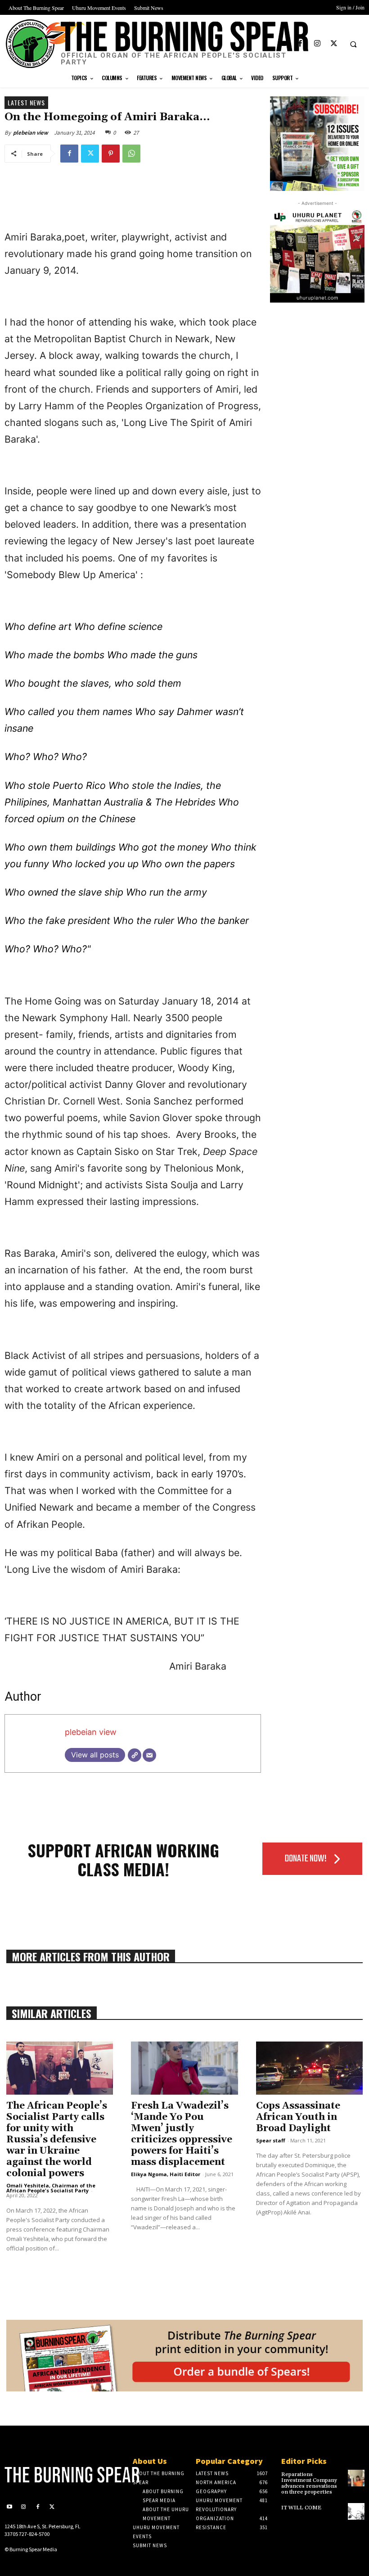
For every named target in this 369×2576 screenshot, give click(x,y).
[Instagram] (317, 44)
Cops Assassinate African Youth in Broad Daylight (298, 2117)
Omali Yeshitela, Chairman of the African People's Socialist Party (51, 2188)
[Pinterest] (111, 154)
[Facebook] (300, 44)
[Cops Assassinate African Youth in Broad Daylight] (309, 2068)
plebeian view (31, 133)
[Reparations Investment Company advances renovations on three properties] (356, 2478)
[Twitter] (334, 44)
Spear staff (271, 2140)
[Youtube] (284, 44)
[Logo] (46, 2475)
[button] (353, 44)
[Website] (135, 1755)
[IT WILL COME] (356, 2511)
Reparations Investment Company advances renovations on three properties (309, 2483)
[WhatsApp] (131, 154)
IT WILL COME (301, 2508)
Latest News (26, 102)
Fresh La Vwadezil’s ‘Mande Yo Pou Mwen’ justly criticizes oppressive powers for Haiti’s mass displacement (182, 2134)
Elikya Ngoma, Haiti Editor (166, 2174)
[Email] (149, 1755)
